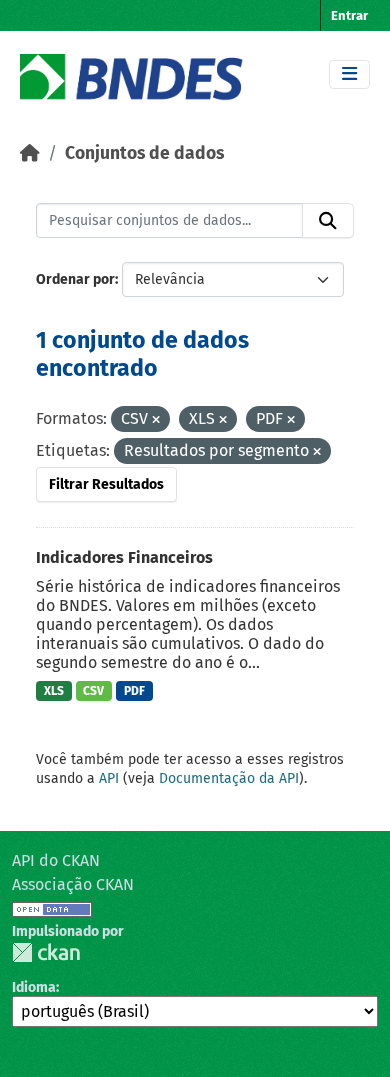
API (109, 778)
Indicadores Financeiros (124, 557)
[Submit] (328, 221)
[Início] (30, 153)
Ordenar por (75, 279)
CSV (93, 691)
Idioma (34, 987)
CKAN (46, 952)
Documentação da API (229, 778)
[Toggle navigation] (349, 74)
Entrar (349, 15)
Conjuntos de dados (144, 153)
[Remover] (156, 420)
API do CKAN (56, 860)
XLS (54, 691)
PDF (134, 691)
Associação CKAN (73, 884)
